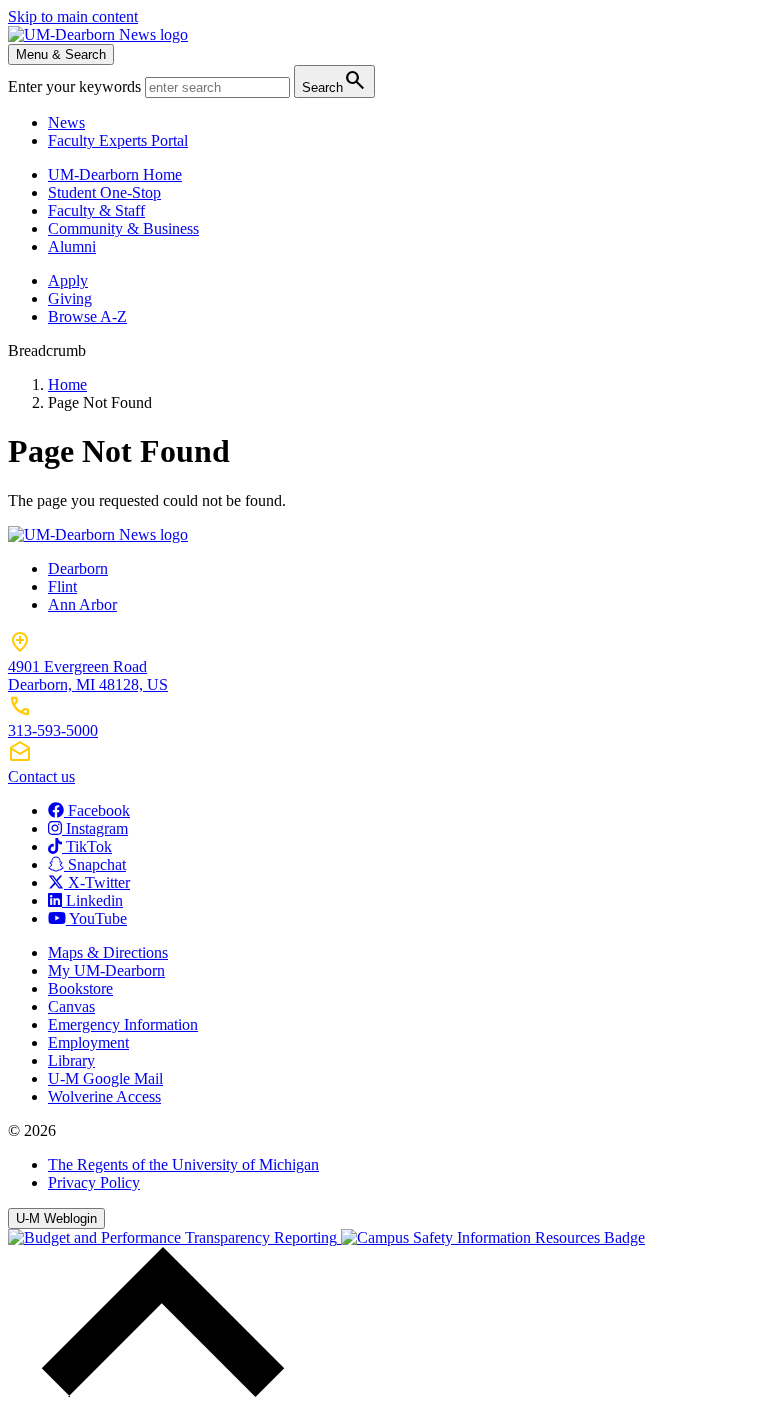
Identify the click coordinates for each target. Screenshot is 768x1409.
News (66, 122)
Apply (68, 280)
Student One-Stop (104, 192)
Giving (70, 298)
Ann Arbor (82, 604)
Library (71, 1060)
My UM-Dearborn (106, 970)
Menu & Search (61, 54)
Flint (62, 586)
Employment (88, 1042)
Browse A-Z (87, 316)
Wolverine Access (104, 1096)
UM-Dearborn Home (115, 174)
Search (334, 80)
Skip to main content (73, 16)
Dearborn (78, 568)
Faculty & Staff (96, 210)
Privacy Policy (94, 1182)
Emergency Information (123, 1024)
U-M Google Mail (105, 1078)
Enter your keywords (76, 86)
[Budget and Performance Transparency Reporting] (174, 1237)
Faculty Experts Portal (118, 140)
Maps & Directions (108, 952)
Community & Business (123, 228)
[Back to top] (158, 1391)
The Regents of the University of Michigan (183, 1164)
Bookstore (80, 988)
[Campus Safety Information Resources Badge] (493, 1237)
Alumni (72, 246)
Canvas (71, 1006)
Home (67, 384)
